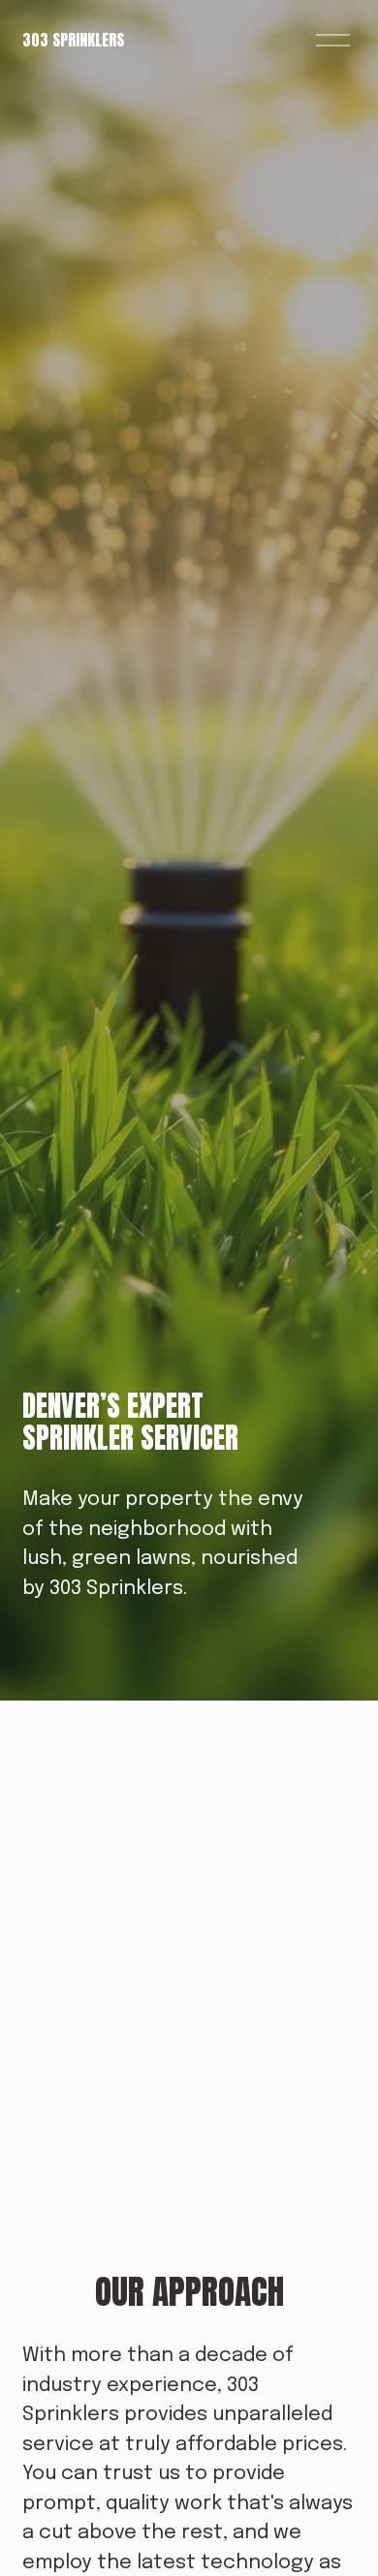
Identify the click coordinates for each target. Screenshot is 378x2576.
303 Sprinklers (73, 40)
